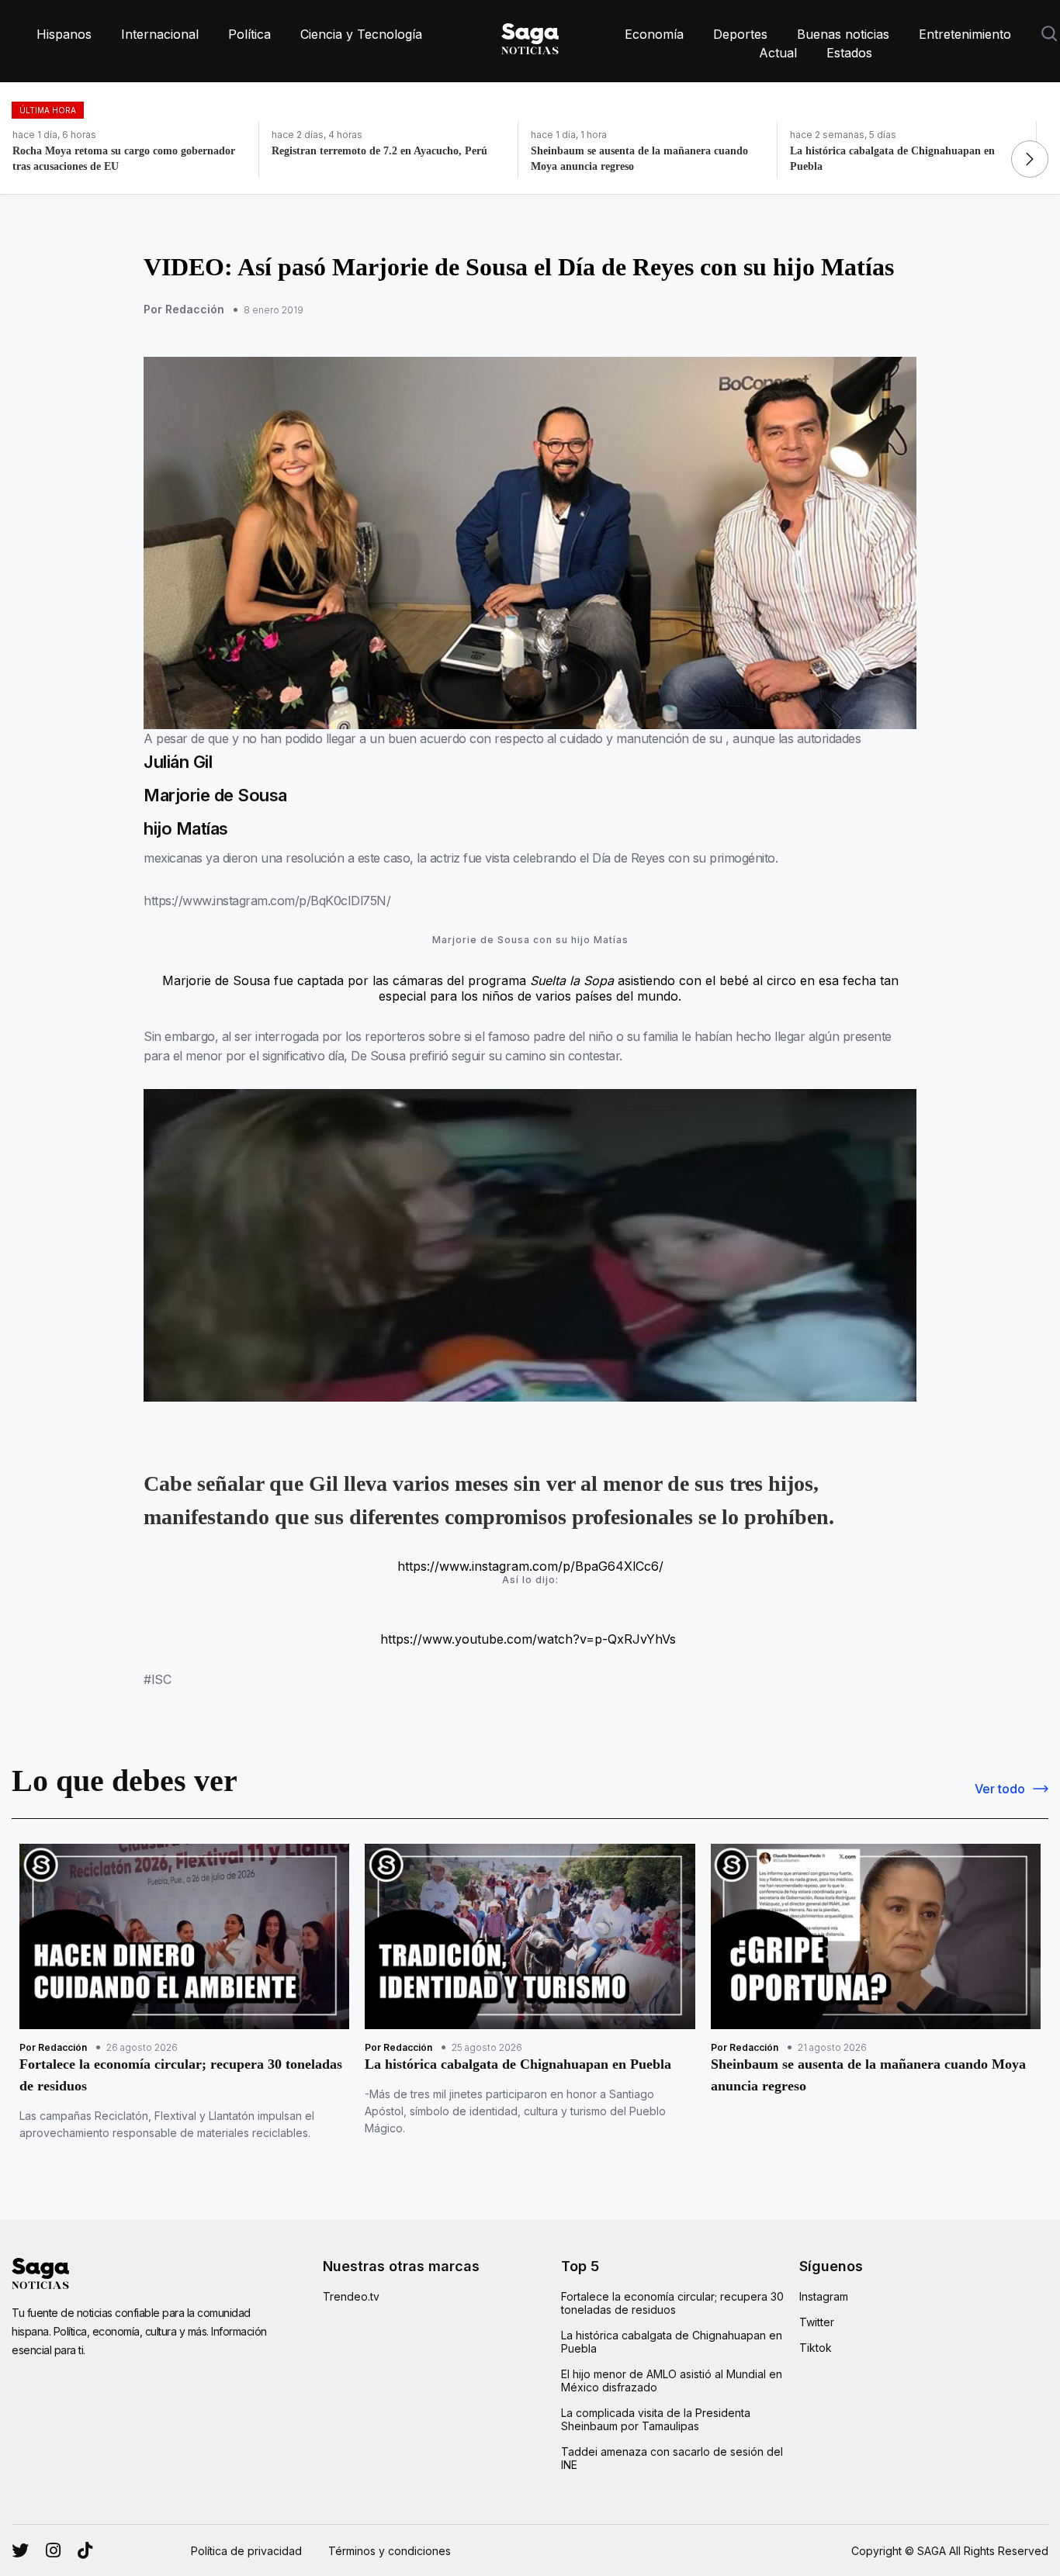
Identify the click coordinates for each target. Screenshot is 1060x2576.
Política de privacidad (246, 2551)
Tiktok (816, 2348)
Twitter (817, 2322)
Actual (778, 53)
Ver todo (1000, 1789)
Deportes (740, 34)
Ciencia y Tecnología (361, 34)
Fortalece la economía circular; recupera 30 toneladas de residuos (672, 2303)
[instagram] (20, 2550)
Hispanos (64, 34)
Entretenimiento (965, 34)
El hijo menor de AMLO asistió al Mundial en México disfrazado (672, 2381)
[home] (530, 36)
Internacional (160, 34)
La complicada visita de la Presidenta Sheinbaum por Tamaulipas (656, 2419)
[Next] (1030, 159)
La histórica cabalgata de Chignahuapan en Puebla (672, 2342)
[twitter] (53, 2550)
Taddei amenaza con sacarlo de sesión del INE (672, 2458)
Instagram (824, 2296)
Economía (654, 34)
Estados (849, 53)
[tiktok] (85, 2550)
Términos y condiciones (390, 2551)
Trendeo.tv (351, 2296)
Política (249, 34)
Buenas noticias (843, 34)
